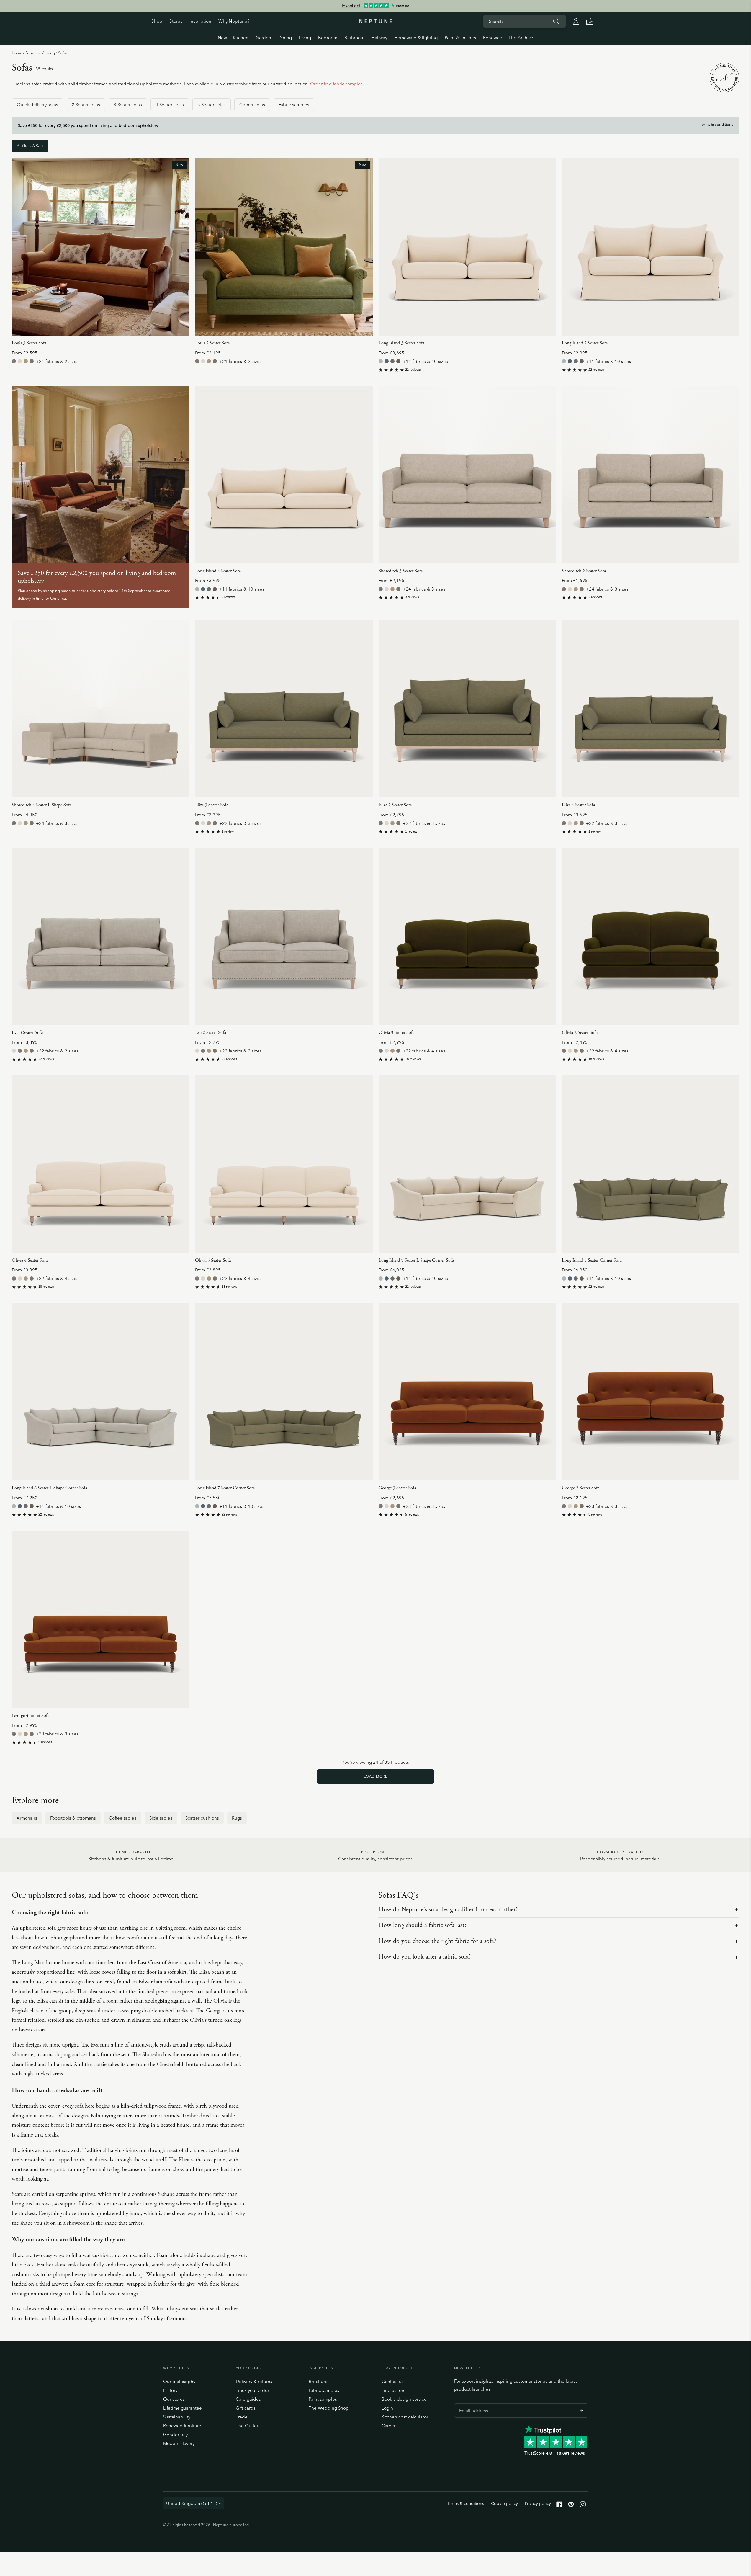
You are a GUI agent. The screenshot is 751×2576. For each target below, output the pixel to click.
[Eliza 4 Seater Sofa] (651, 709)
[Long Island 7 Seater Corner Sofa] (284, 1392)
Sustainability (177, 2417)
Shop (157, 21)
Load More (376, 1776)
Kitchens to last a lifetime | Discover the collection (375, 6)
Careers (390, 2426)
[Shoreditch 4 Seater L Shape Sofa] (100, 709)
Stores (176, 21)
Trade (242, 2417)
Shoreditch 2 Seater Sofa (584, 571)
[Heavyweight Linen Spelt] (32, 361)
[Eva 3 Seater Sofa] (100, 936)
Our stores (174, 2399)
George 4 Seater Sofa (31, 1716)
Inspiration (200, 21)
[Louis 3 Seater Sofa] (100, 247)
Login (387, 2408)
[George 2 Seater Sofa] (651, 1392)
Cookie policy (504, 2503)
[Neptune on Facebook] (559, 2506)
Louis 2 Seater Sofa (212, 343)
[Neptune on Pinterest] (571, 2506)
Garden (263, 38)
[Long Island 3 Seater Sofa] (467, 247)
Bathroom (354, 38)
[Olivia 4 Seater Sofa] (100, 1164)
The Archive (521, 38)
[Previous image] (19, 247)
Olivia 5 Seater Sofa (213, 1260)
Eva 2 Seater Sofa (211, 1033)
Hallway (379, 38)
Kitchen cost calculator (405, 2417)
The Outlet (247, 2426)
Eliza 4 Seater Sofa (578, 805)
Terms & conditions (717, 124)
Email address (472, 2403)
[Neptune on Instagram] (583, 2506)
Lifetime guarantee (183, 2408)
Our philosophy (179, 2381)
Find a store (394, 2390)
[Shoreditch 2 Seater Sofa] (651, 474)
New (222, 38)
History (170, 2390)
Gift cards (246, 2408)
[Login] (576, 21)
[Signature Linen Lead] (392, 361)
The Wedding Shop (329, 2408)
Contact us (393, 2381)
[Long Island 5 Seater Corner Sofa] (651, 1164)
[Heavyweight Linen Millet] (26, 361)
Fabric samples (324, 2390)
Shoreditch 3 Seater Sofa (401, 571)
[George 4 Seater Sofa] (100, 1619)
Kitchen (241, 38)
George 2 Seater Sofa (581, 1488)
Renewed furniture (182, 2426)
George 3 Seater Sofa (397, 1488)
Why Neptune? (234, 21)
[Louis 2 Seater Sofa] (284, 247)
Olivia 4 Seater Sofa (30, 1260)
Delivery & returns (254, 2381)
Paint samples (323, 2399)
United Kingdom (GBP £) (192, 2503)
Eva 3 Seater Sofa (27, 1033)
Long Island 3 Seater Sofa (401, 343)
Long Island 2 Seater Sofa (585, 343)
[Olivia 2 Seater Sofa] (651, 936)
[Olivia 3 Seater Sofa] (467, 936)
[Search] (556, 21)
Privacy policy (538, 2503)
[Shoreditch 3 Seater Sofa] (467, 474)
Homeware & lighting (416, 38)
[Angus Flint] (14, 361)
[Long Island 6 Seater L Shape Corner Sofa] (100, 1392)
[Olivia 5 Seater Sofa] (284, 1164)
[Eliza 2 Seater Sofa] (467, 709)
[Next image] (182, 247)
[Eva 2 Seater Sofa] (284, 936)
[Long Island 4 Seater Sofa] (284, 474)
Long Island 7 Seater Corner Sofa (225, 1488)
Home (17, 53)
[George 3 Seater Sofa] (467, 1392)
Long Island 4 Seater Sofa (218, 571)
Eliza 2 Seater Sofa (395, 805)
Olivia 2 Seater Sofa (580, 1033)
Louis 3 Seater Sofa (29, 343)
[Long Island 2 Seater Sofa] (651, 247)
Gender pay (175, 2434)
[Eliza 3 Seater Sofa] (284, 709)
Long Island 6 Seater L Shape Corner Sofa (49, 1488)
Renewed (493, 38)
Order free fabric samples (336, 84)
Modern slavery (179, 2443)
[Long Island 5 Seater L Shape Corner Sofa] (467, 1164)
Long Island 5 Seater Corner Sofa (592, 1260)
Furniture (33, 53)
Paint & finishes (460, 38)
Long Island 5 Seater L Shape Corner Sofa (416, 1260)
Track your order (252, 2390)
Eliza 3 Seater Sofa (212, 805)
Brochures (319, 2381)
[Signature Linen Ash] (381, 361)
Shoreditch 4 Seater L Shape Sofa (42, 805)
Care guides (248, 2399)
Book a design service (404, 2399)
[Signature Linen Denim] (387, 361)
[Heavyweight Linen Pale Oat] (20, 361)
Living (305, 38)
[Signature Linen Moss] (398, 361)
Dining (285, 38)
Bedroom (328, 38)
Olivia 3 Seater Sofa (396, 1033)
